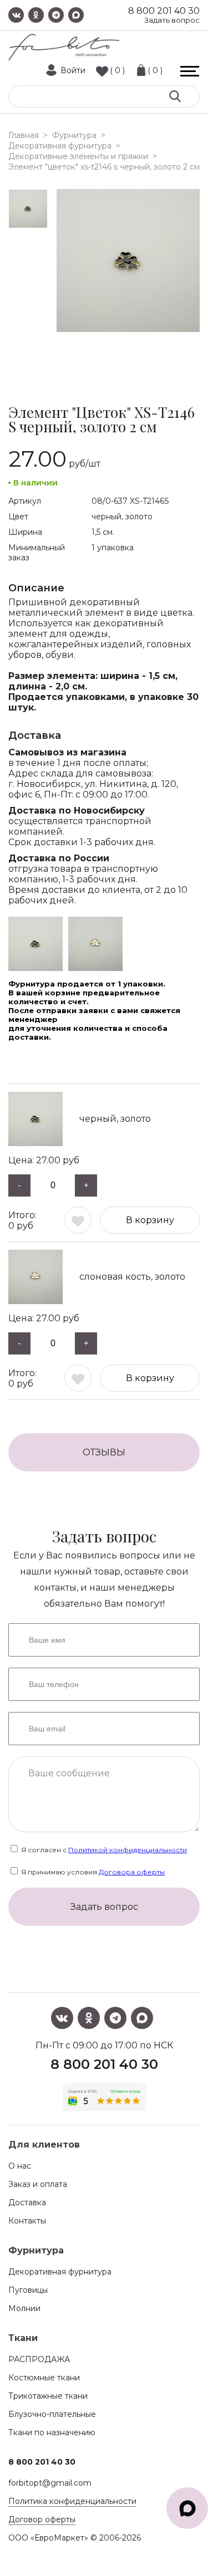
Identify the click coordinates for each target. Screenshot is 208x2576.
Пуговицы (28, 2290)
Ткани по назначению (52, 2432)
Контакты (27, 2221)
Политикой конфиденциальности (128, 1850)
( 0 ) (117, 70)
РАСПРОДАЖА (39, 2359)
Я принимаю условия (92, 1872)
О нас (20, 2166)
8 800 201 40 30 (164, 11)
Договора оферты (132, 1872)
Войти (73, 70)
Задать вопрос (172, 20)
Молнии (24, 2308)
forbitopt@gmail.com (50, 2483)
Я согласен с (103, 1850)
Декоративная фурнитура (60, 2272)
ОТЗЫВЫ (104, 1452)
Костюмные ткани (44, 2378)
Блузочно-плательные (52, 2414)
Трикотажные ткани (48, 2396)
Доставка (27, 2202)
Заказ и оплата (38, 2184)
